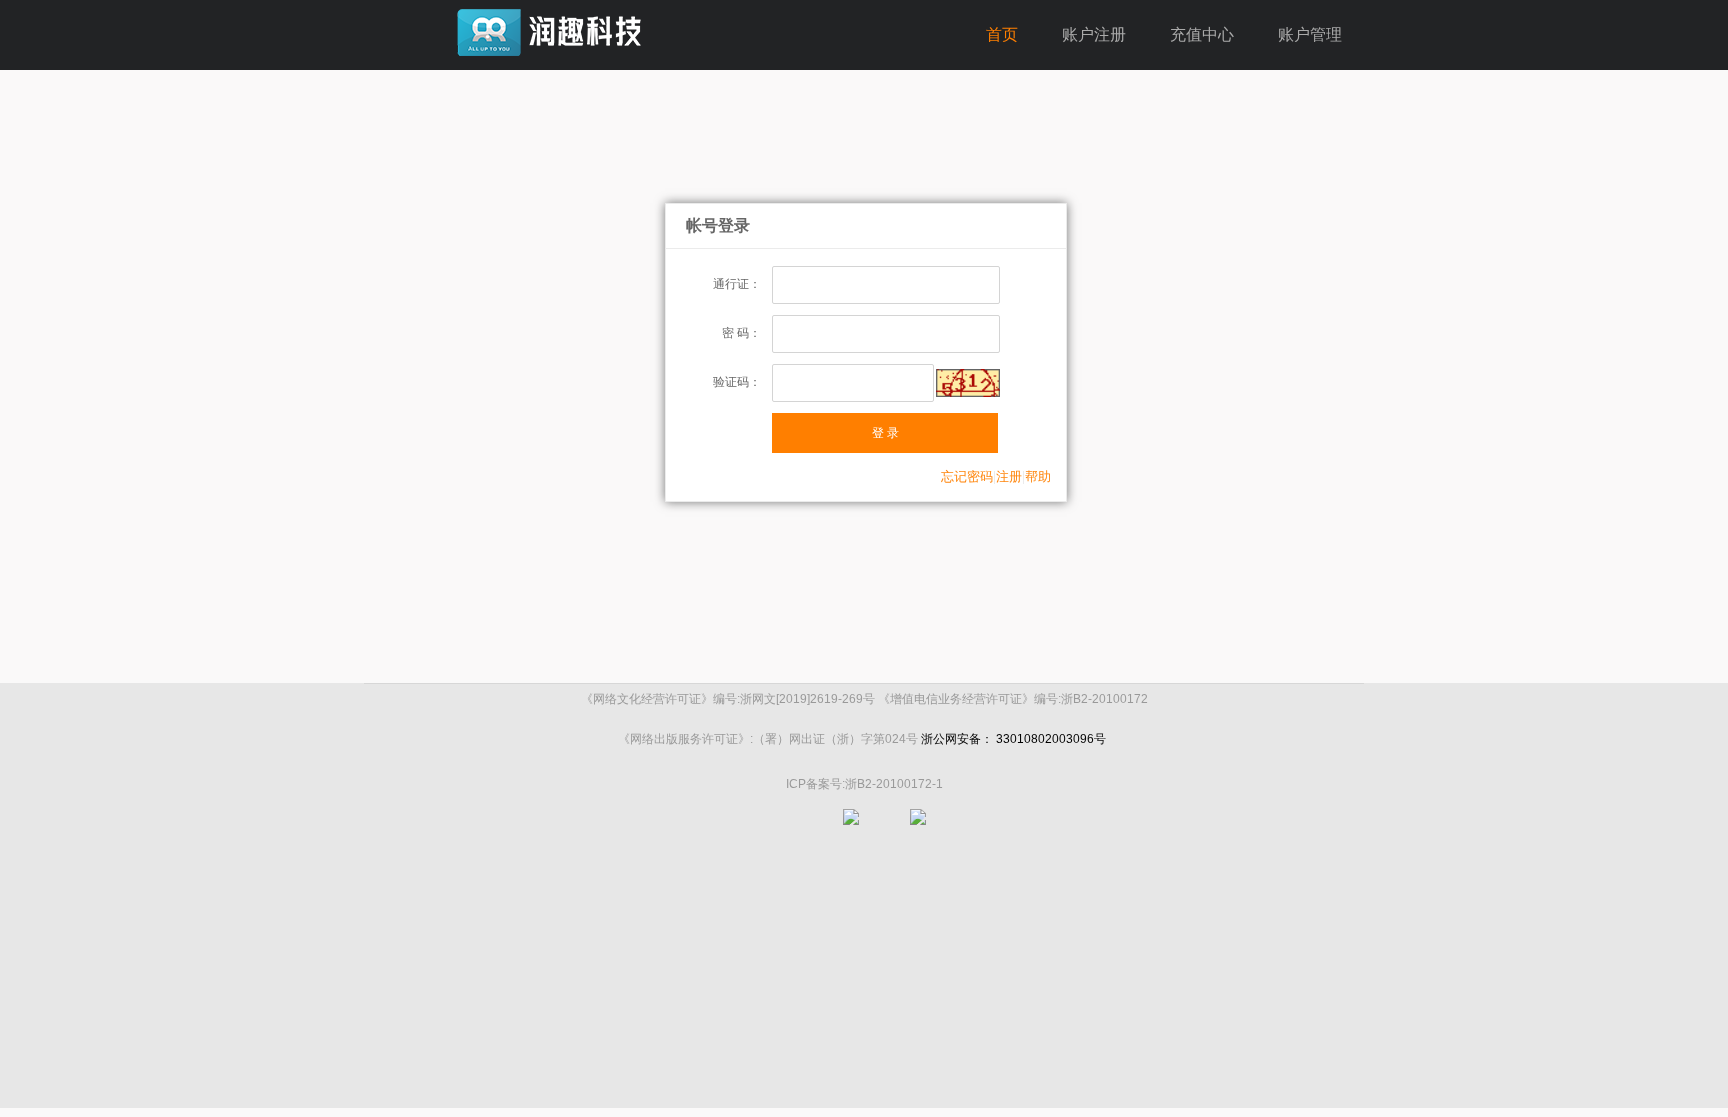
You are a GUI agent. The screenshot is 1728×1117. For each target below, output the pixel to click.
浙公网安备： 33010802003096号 (1013, 739)
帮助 (1038, 476)
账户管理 (1310, 34)
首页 (1002, 34)
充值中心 (1202, 34)
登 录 (885, 433)
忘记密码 (967, 476)
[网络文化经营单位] (851, 831)
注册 (1009, 476)
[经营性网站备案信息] (918, 831)
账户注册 (1094, 34)
